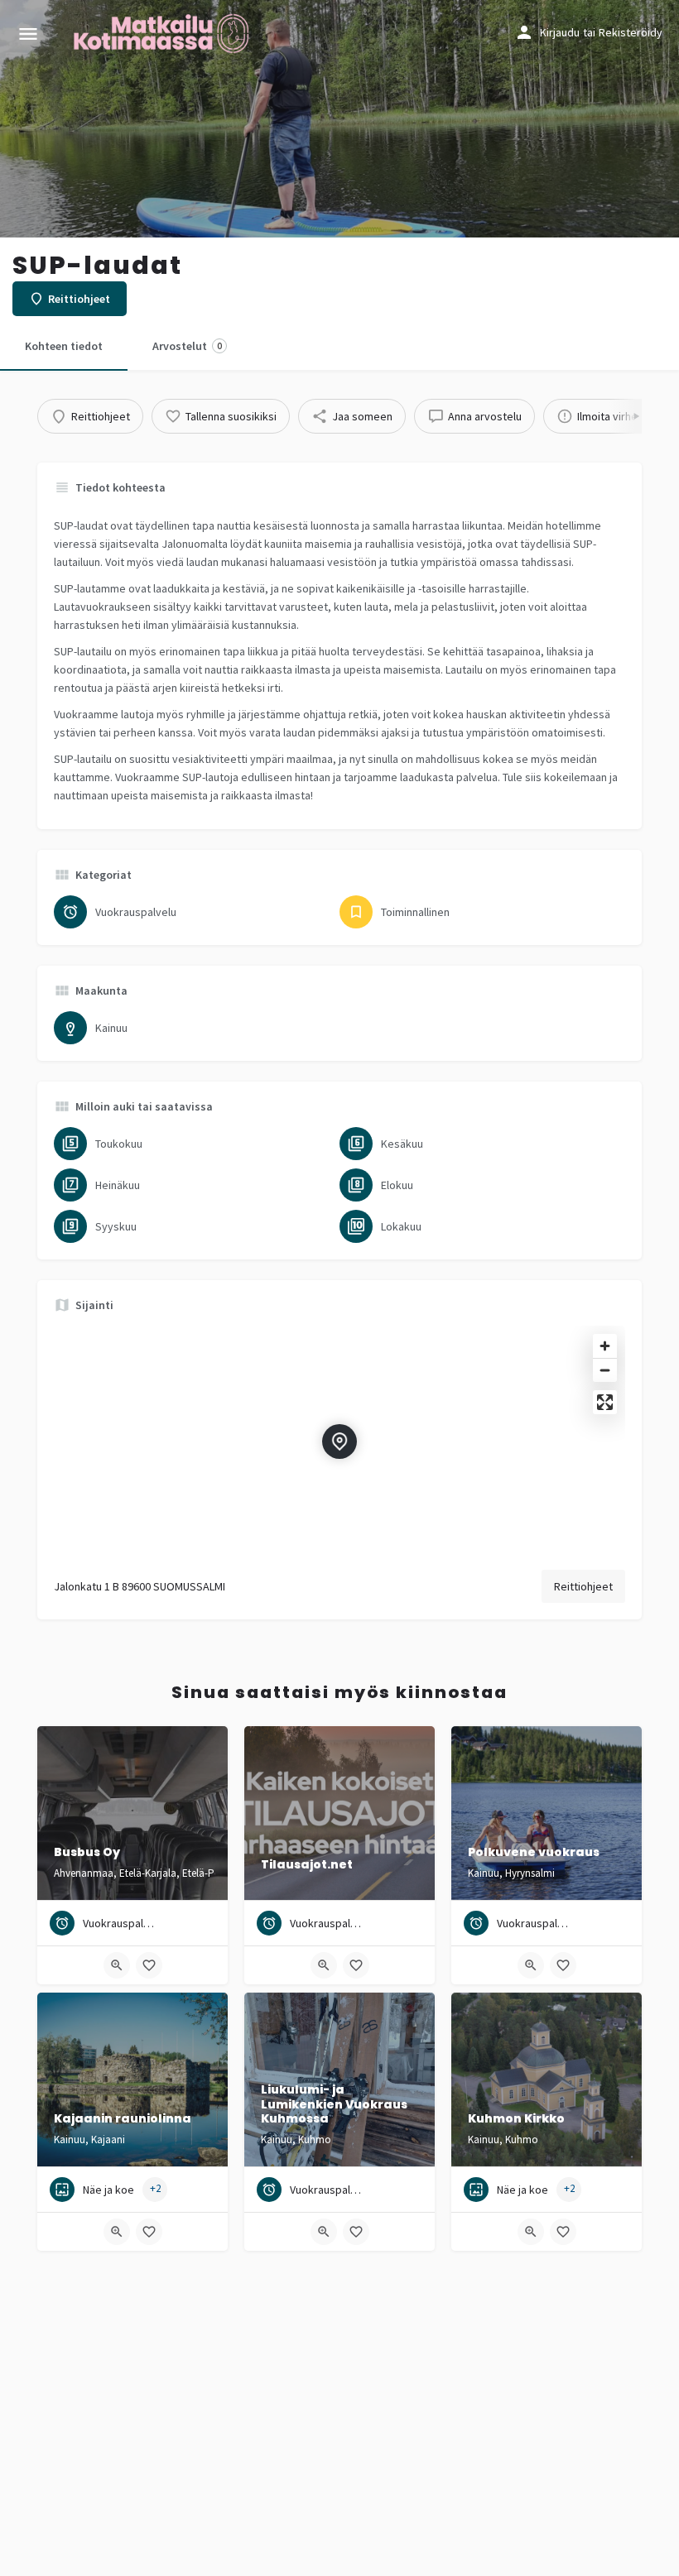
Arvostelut (187, 346)
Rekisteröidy (631, 32)
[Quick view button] (117, 1965)
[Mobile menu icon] (28, 34)
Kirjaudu (560, 32)
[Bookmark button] (149, 1965)
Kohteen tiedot (64, 346)
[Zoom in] (605, 1346)
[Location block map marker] (339, 1442)
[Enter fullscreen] (605, 1402)
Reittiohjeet (583, 1586)
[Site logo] (163, 33)
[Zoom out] (605, 1370)
